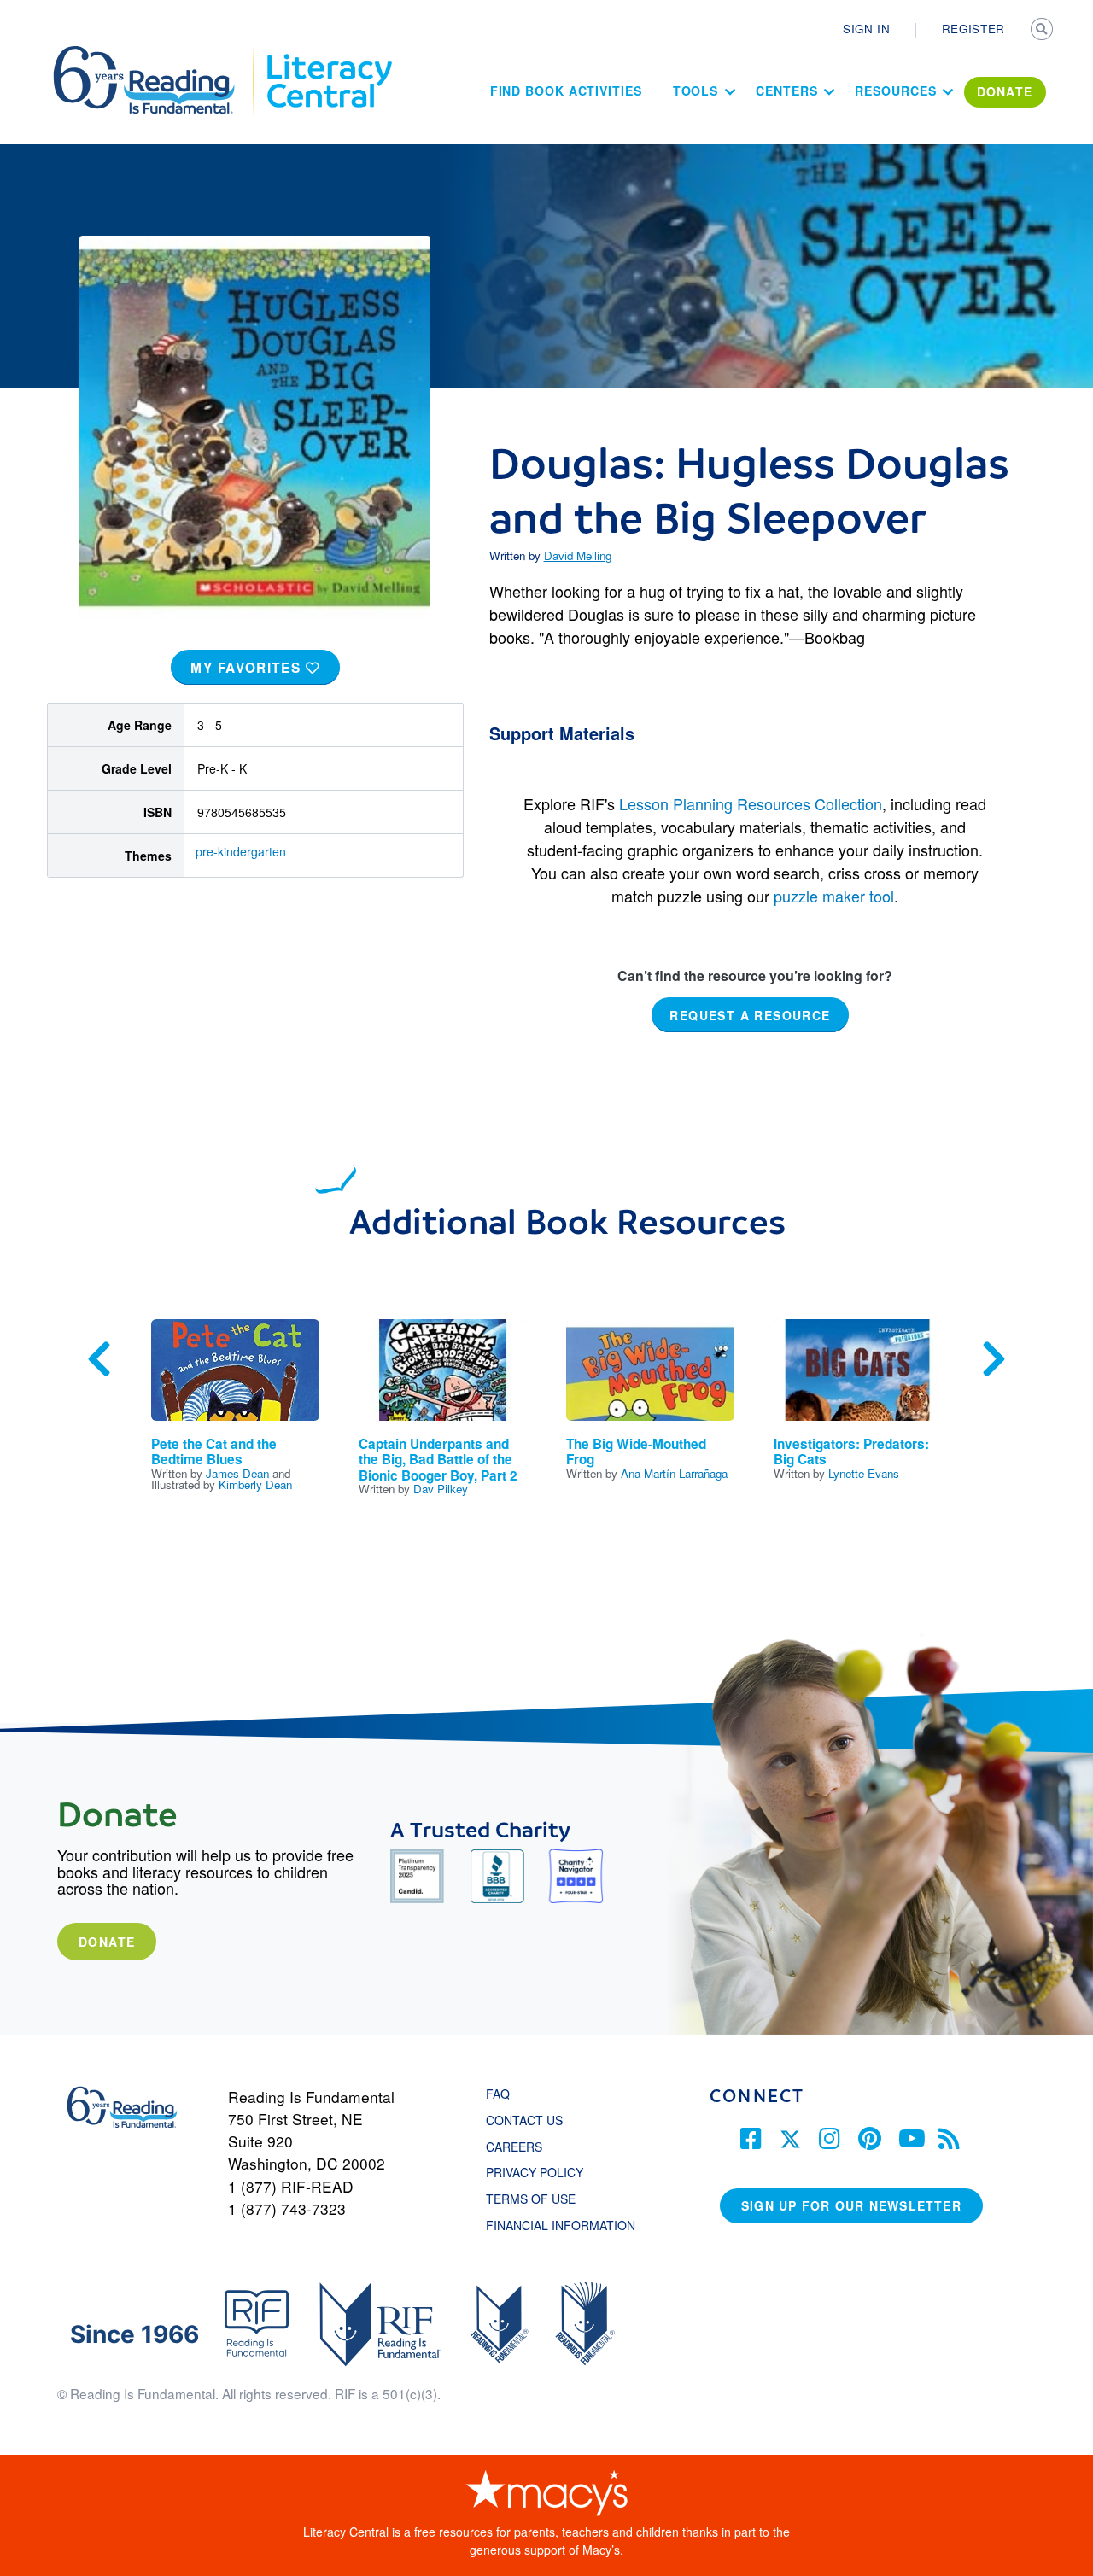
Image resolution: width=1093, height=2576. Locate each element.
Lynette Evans (864, 1473)
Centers (786, 91)
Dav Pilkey (441, 1489)
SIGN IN (867, 29)
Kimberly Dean (255, 1484)
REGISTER (973, 29)
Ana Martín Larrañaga (674, 1473)
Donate (107, 1942)
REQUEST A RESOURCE (750, 1014)
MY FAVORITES (248, 668)
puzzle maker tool (834, 896)
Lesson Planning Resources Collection (751, 803)
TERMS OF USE (539, 2199)
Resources (895, 91)
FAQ (498, 2094)
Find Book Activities (566, 91)
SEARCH (1043, 31)
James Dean (237, 1473)
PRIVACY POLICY (535, 2172)
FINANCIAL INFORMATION (561, 2225)
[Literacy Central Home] (328, 54)
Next (994, 1359)
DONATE (1005, 91)
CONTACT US (529, 2120)
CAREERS (514, 2147)
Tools (696, 91)
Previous (99, 1359)
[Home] (156, 54)
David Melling (578, 555)
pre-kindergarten (241, 851)
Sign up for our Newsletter (851, 2205)
